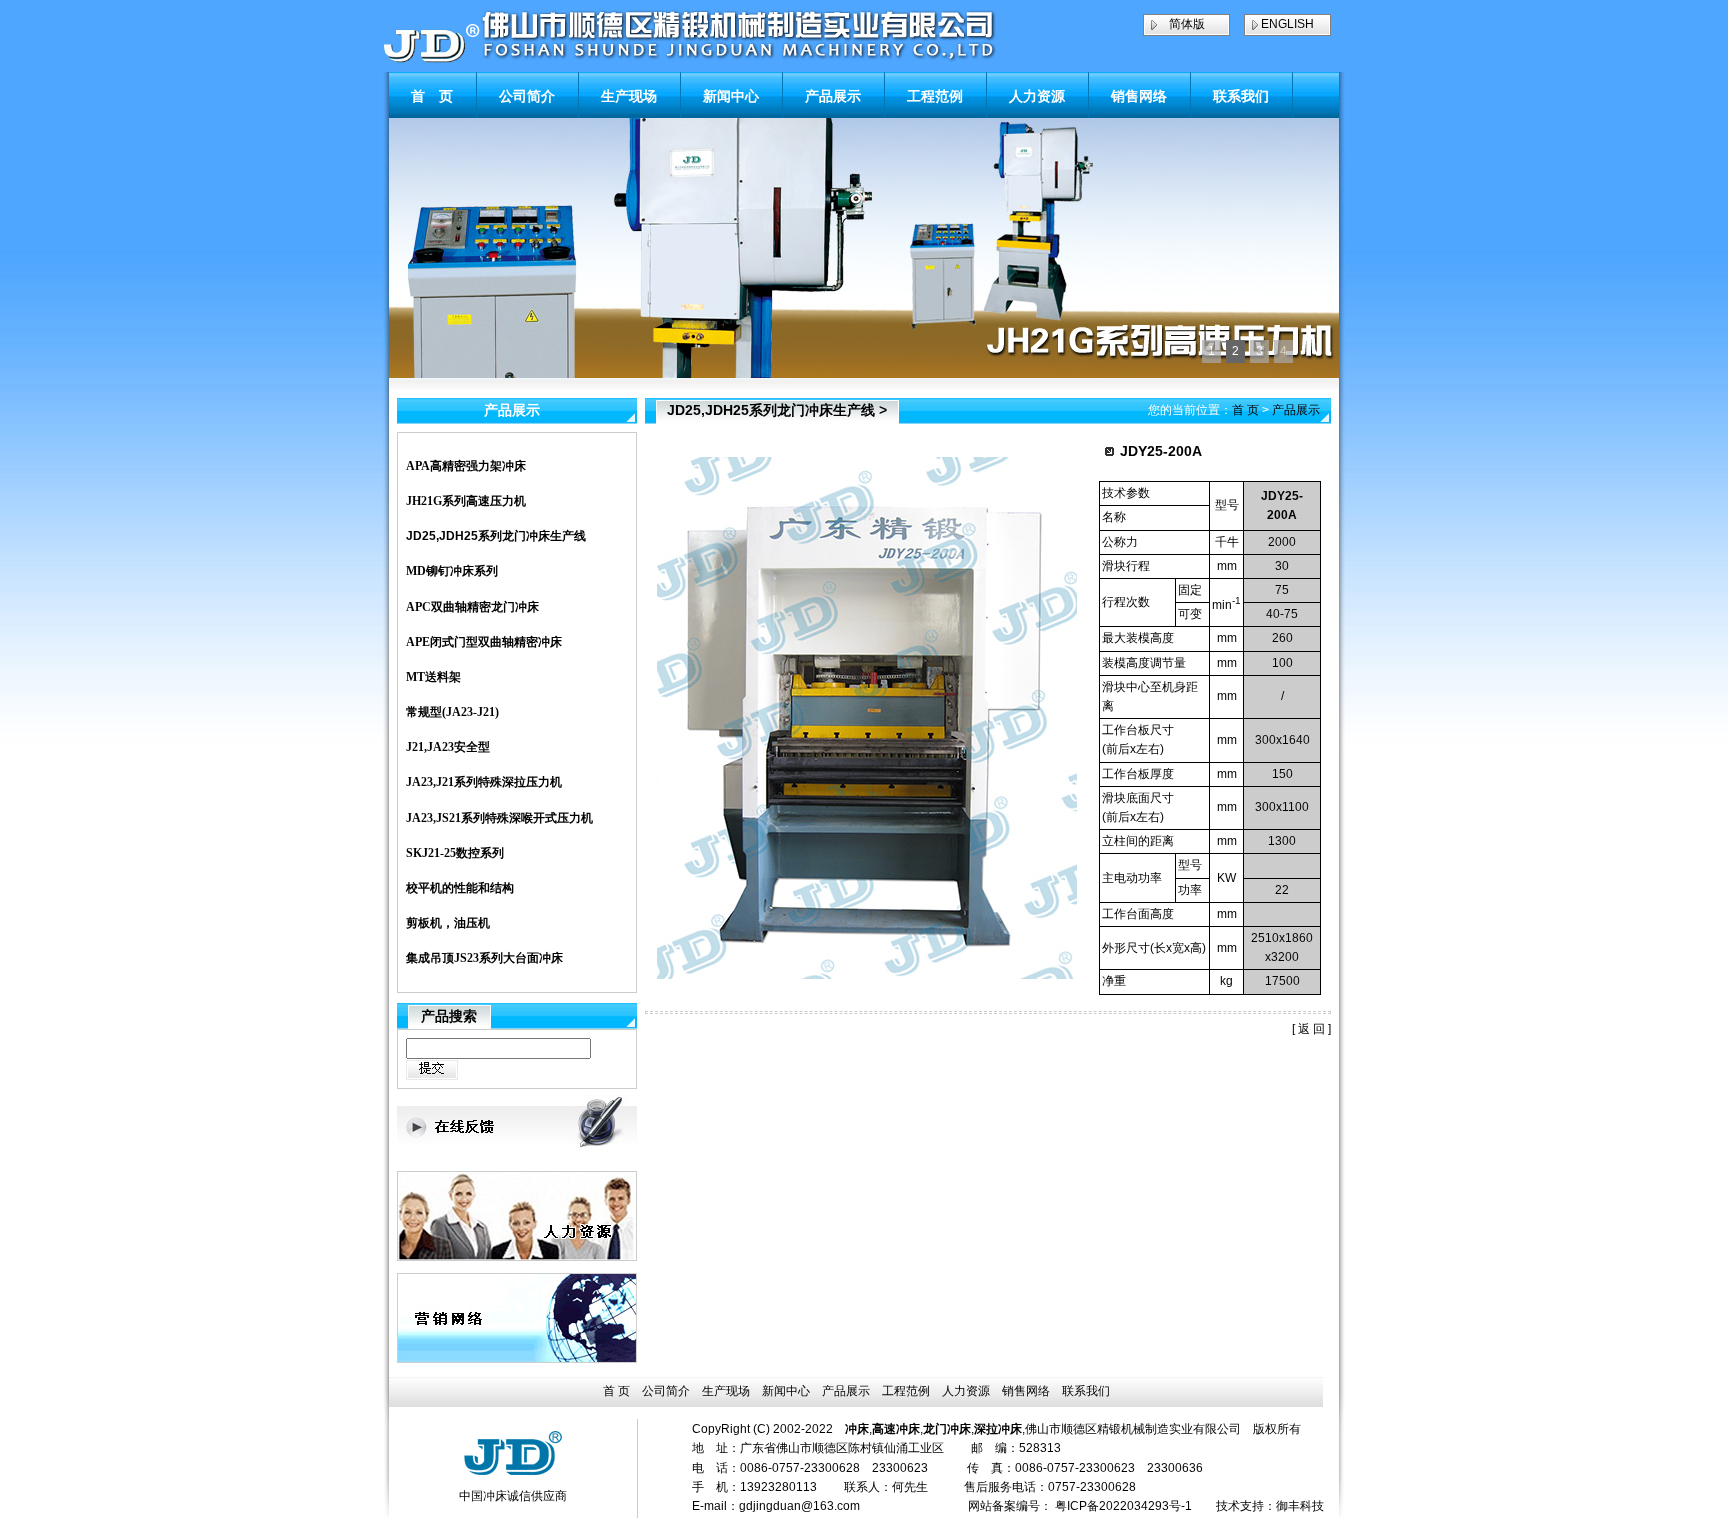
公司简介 (527, 96)
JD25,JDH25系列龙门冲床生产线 (496, 536)
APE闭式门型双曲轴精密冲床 (484, 642)
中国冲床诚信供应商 (513, 1496)
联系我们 (1241, 96)
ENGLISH (1287, 24)
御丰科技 (1300, 1506)
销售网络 (1139, 96)
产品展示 (833, 96)
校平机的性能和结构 (460, 888)
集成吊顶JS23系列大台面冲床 (484, 958)
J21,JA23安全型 (448, 747)
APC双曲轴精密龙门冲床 (472, 607)
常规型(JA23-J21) (452, 712)
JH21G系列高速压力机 (466, 501)
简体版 (1187, 24)
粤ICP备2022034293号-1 (1123, 1506)
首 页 (432, 96)
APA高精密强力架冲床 (466, 466)
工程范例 (935, 96)
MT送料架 (433, 677)
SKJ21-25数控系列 (455, 853)
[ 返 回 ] (1311, 1029)
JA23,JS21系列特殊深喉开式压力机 (499, 818)
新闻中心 (731, 96)
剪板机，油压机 (448, 923)
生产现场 (629, 96)
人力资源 (1037, 96)
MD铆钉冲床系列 (452, 571)
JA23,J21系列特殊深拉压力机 (484, 782)
